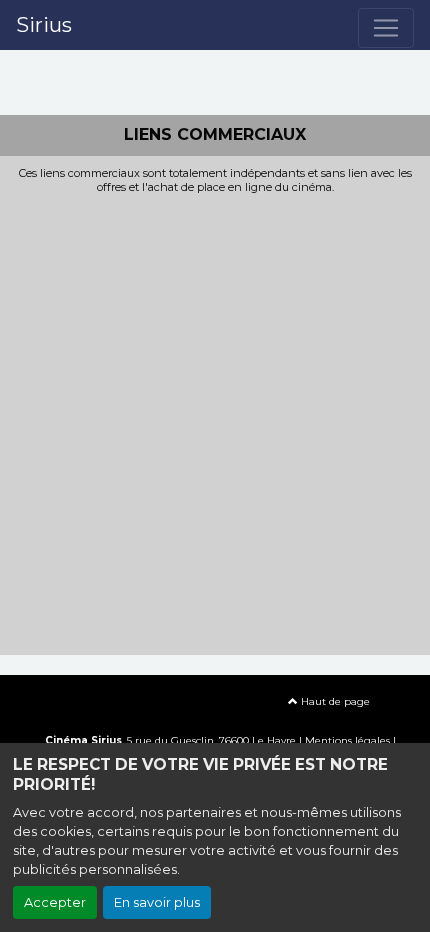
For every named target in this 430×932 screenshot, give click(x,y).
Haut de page (334, 701)
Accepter (55, 902)
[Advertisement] (215, 419)
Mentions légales (347, 740)
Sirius (44, 25)
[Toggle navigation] (386, 28)
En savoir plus (157, 902)
